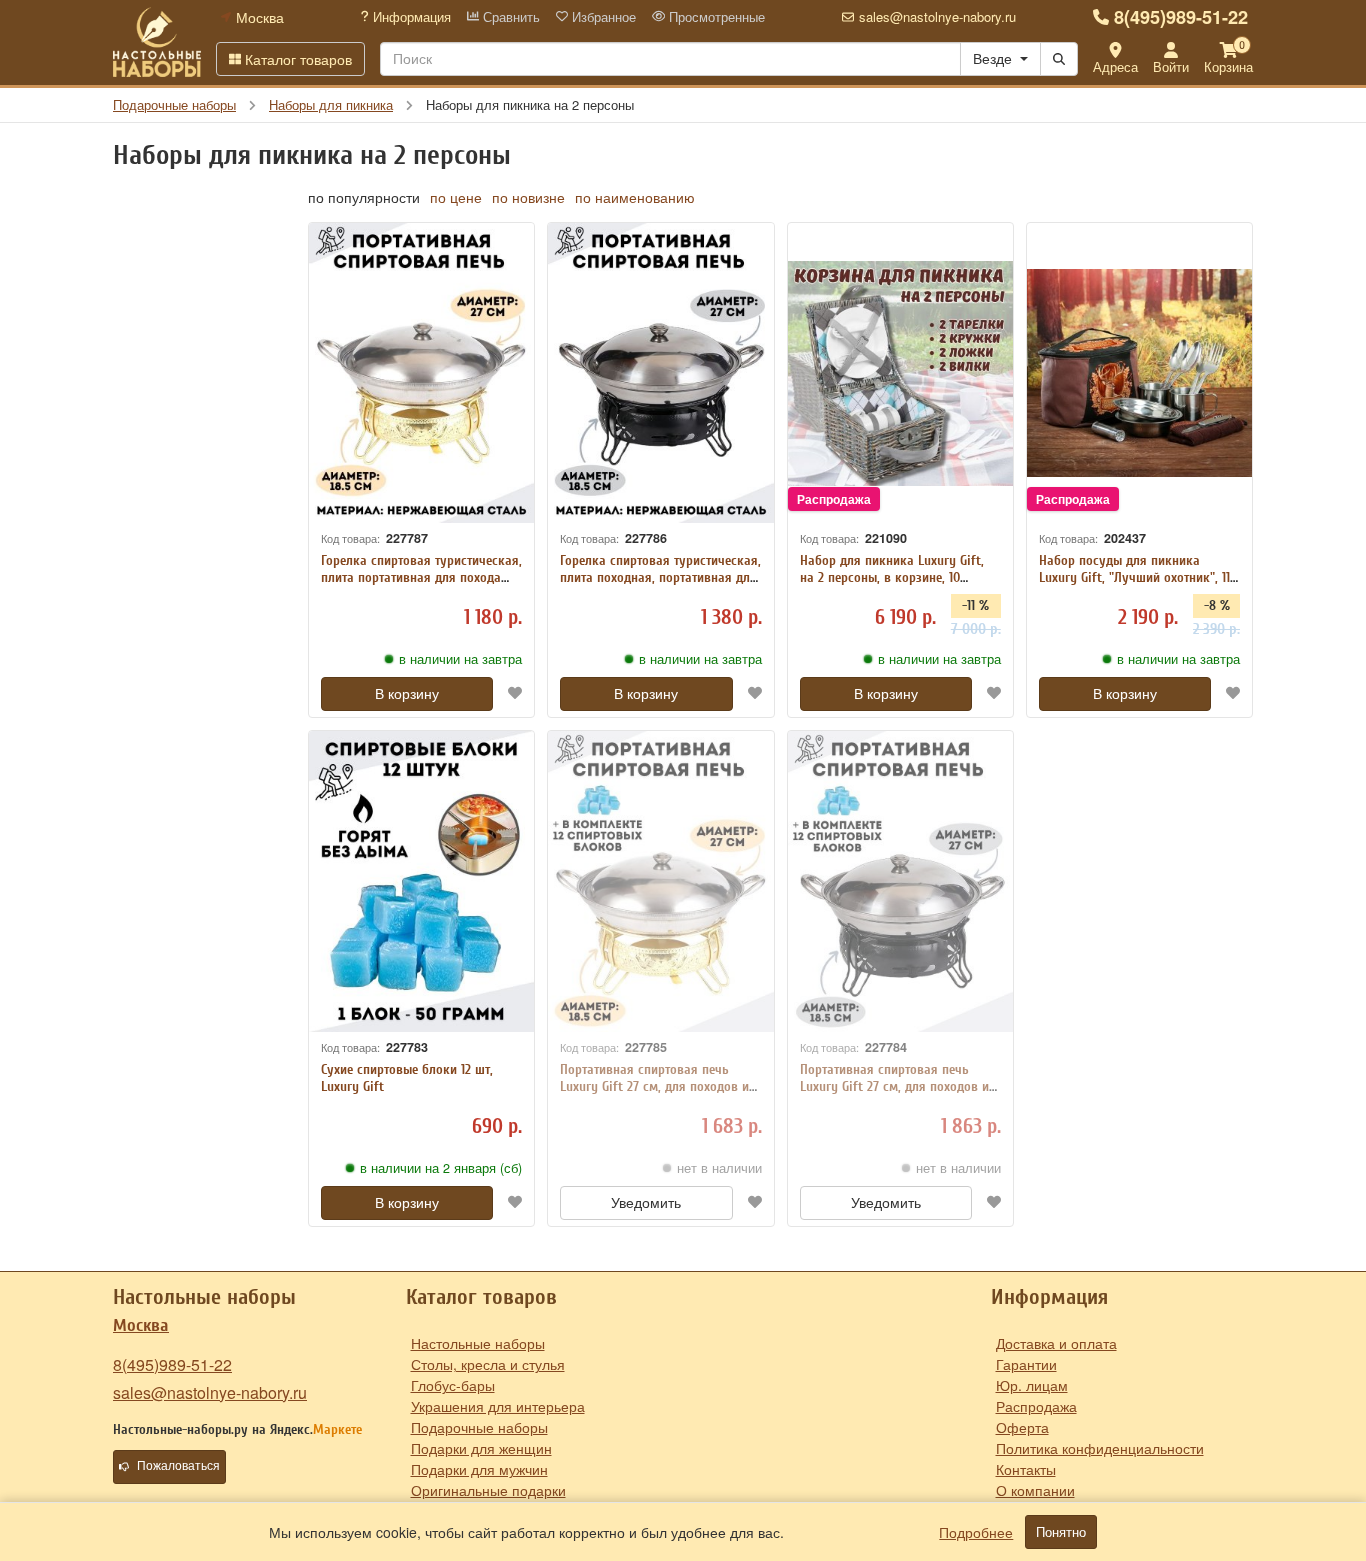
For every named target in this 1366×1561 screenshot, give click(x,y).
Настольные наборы (478, 1343)
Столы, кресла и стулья (488, 1364)
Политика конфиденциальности (1100, 1448)
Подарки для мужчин (479, 1469)
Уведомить (646, 1203)
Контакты (1026, 1469)
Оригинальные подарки (488, 1490)
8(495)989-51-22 (1181, 17)
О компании (1035, 1490)
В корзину (407, 694)
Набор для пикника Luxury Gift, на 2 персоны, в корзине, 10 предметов (892, 577)
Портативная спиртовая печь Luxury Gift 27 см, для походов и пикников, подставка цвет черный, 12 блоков (894, 1094)
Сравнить (509, 17)
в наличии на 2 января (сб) (441, 1168)
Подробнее (976, 1532)
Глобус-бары (453, 1385)
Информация (410, 17)
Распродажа (1036, 1406)
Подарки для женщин (481, 1448)
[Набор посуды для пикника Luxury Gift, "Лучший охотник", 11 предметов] (1139, 373)
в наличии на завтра (460, 659)
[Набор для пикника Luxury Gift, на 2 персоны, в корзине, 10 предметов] (900, 373)
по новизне (528, 197)
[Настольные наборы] (157, 42)
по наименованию (635, 197)
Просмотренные (715, 17)
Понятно (1061, 1532)
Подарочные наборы (479, 1427)
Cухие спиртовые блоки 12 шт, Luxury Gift (407, 1078)
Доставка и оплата (1056, 1343)
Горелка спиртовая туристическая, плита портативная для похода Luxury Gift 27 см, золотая (421, 577)
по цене (456, 197)
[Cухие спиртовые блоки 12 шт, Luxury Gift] (421, 881)
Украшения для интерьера (498, 1406)
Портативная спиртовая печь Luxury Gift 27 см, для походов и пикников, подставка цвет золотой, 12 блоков (654, 1094)
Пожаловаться (178, 1466)
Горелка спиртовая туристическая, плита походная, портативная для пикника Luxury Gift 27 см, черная (660, 577)
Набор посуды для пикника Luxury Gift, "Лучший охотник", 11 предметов (1134, 577)
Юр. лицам (1032, 1385)
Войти (1171, 66)
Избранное (602, 17)
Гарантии (1026, 1364)
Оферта (1022, 1427)
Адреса (1115, 66)
